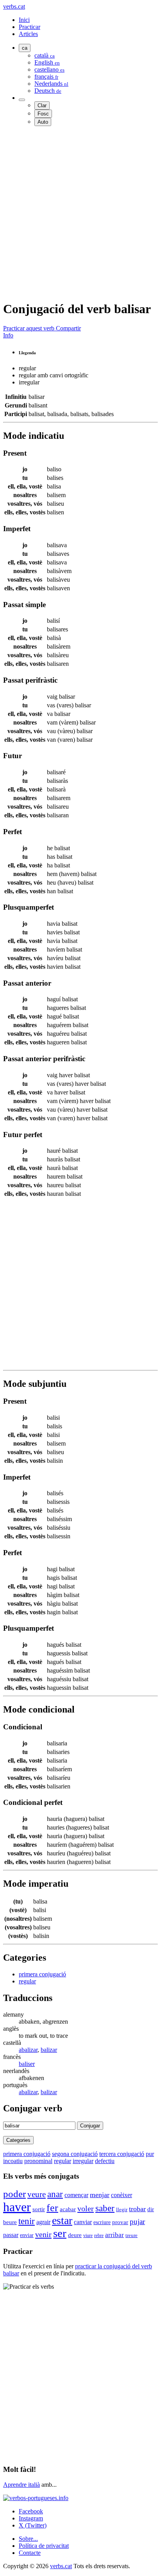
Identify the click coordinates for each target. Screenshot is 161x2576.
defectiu (105, 2161)
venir (43, 2234)
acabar (68, 2209)
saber (105, 2208)
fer (52, 2208)
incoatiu (13, 2161)
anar (55, 2194)
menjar (100, 2195)
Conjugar (90, 2126)
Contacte (30, 2553)
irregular (83, 2161)
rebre (99, 2235)
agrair (43, 2222)
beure (10, 2222)
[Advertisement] (80, 213)
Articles (28, 34)
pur (150, 2154)
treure (131, 2235)
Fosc (43, 114)
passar (11, 2235)
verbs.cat (14, 6)
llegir (122, 2209)
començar (76, 2195)
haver (17, 2207)
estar (62, 2220)
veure (37, 2194)
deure (75, 2235)
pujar (137, 2222)
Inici (24, 20)
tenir (27, 2221)
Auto (43, 122)
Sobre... (28, 2539)
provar (120, 2222)
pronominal (38, 2161)
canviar (83, 2222)
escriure (102, 2222)
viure (88, 2235)
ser (60, 2233)
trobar (137, 2209)
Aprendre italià (21, 2485)
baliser (27, 2064)
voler (86, 2208)
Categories (18, 2140)
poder (14, 2194)
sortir (39, 2209)
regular (27, 1981)
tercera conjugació (122, 2154)
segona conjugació (75, 2154)
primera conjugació (42, 1974)
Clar (42, 105)
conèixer (122, 2195)
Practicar (30, 27)
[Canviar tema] (22, 100)
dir (151, 2209)
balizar (49, 2050)
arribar (114, 2235)
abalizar (28, 2050)
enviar (27, 2235)
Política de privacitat (44, 2546)
